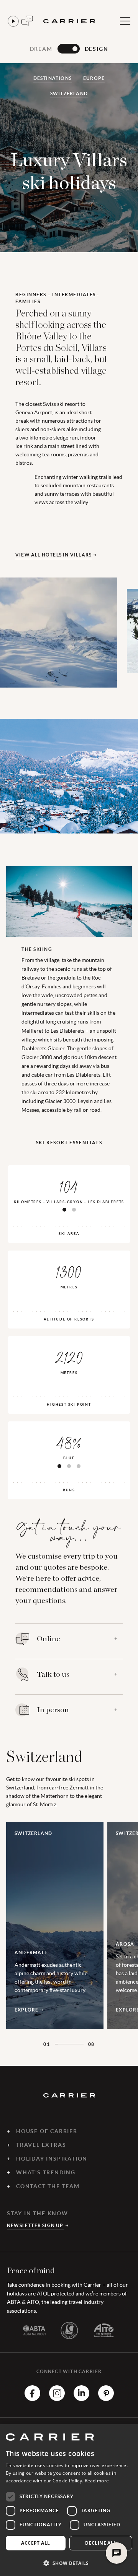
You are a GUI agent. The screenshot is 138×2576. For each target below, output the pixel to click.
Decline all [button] (101, 2543)
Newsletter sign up (35, 2225)
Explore (26, 2010)
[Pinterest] (106, 2399)
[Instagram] (57, 2399)
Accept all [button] (35, 2543)
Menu (125, 21)
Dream (41, 49)
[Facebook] (32, 2399)
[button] (69, 2563)
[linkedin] (81, 2399)
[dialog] (69, 2500)
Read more (97, 2481)
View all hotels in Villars (53, 555)
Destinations (53, 78)
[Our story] (13, 21)
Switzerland (69, 93)
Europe (94, 78)
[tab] (64, 1210)
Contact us (27, 21)
